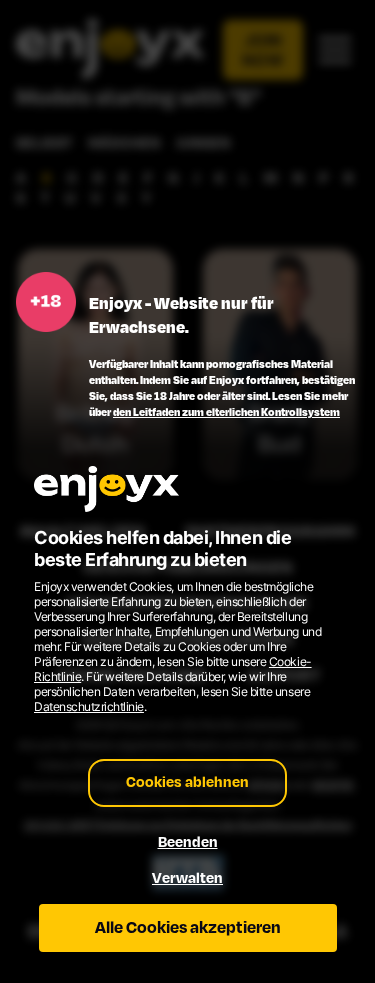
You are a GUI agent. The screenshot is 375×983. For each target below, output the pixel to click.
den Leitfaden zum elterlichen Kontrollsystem (226, 412)
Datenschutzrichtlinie (89, 706)
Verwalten (187, 878)
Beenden (188, 842)
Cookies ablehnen (187, 782)
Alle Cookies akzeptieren (188, 928)
